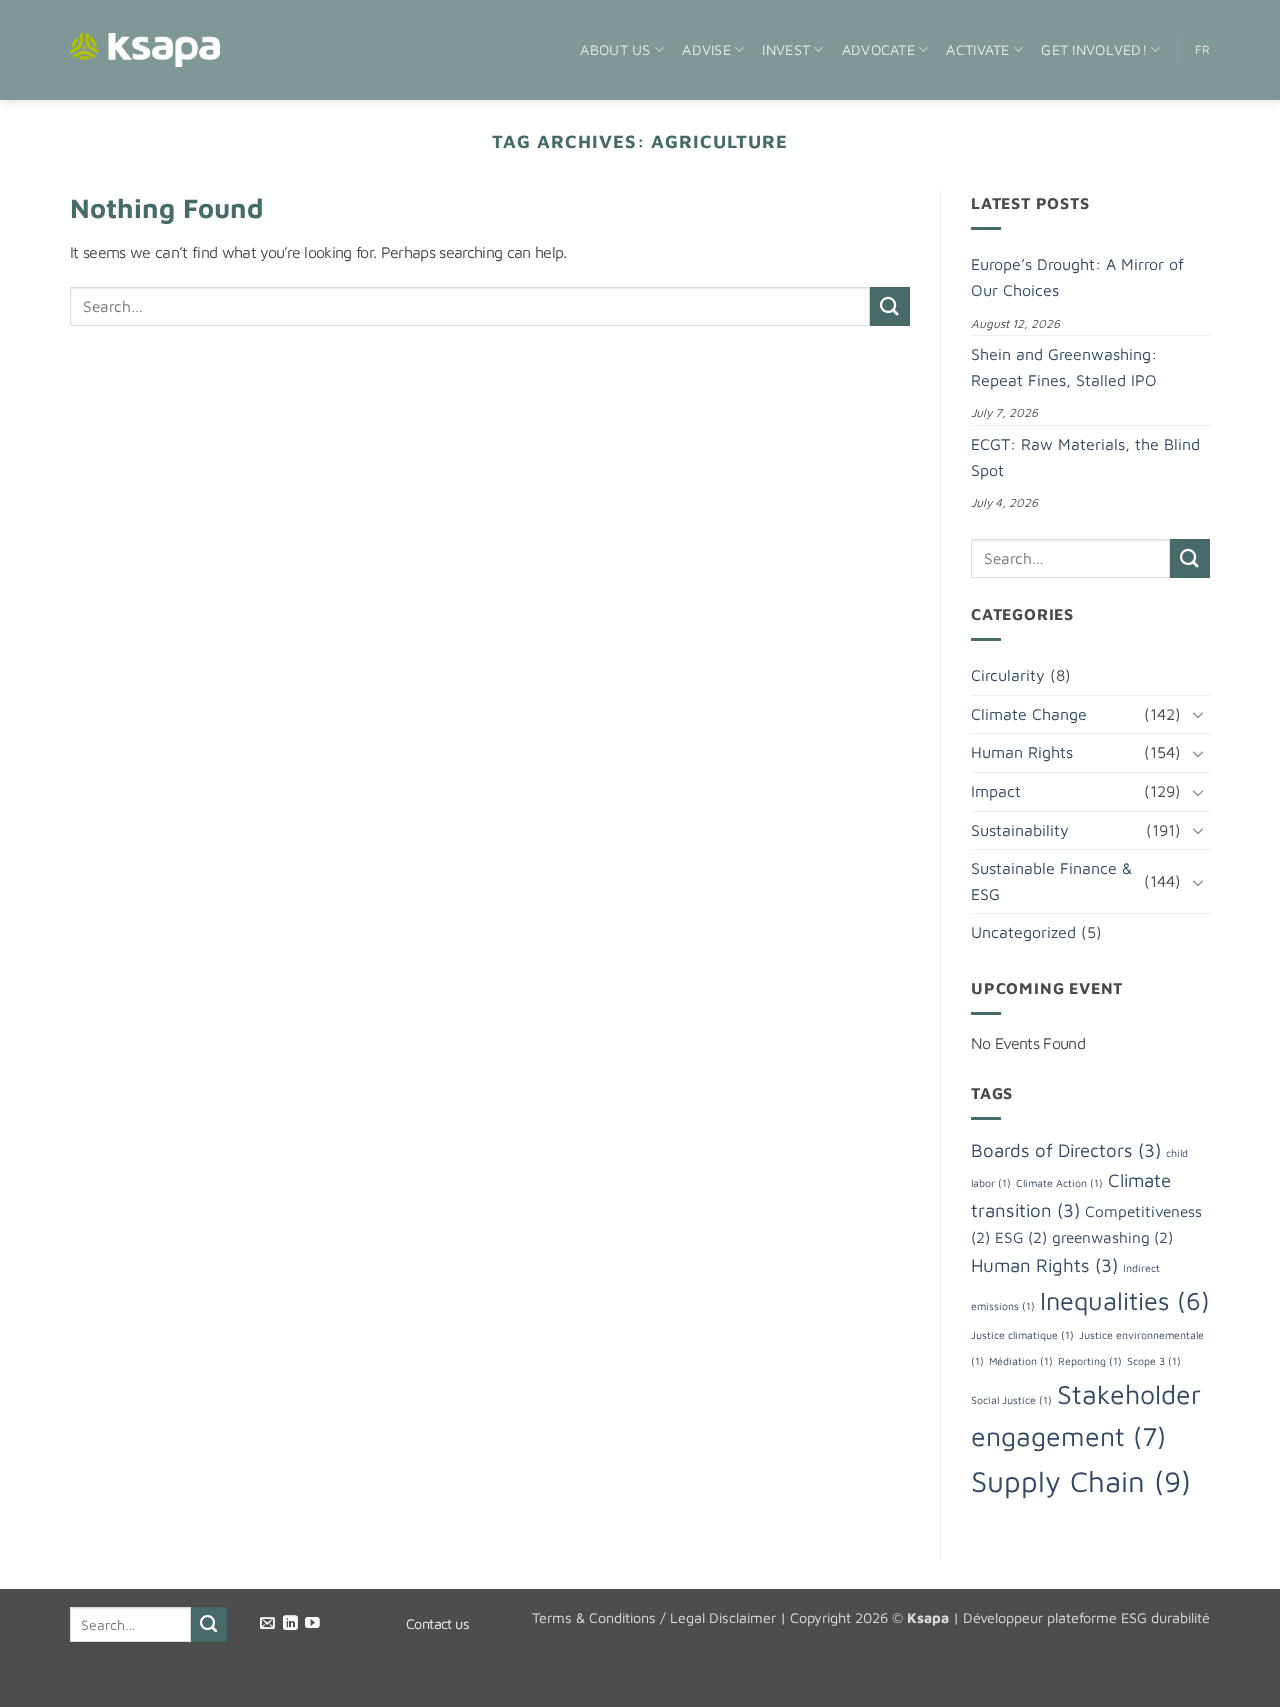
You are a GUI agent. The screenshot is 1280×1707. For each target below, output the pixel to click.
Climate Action (1059, 1183)
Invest (786, 49)
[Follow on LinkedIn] (290, 1624)
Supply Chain (1081, 1481)
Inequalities (1125, 1300)
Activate (977, 49)
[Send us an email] (267, 1624)
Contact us (437, 1623)
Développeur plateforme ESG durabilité (1086, 1617)
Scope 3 (1154, 1361)
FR (1203, 49)
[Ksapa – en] (145, 50)
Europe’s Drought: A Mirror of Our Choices (1077, 277)
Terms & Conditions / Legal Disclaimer (654, 1617)
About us (615, 49)
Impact (996, 791)
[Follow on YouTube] (312, 1624)
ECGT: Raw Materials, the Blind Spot (1085, 457)
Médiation (1021, 1361)
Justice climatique (1022, 1335)
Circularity (1008, 675)
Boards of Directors (1066, 1150)
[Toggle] (1198, 714)
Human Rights (1022, 752)
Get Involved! (1094, 49)
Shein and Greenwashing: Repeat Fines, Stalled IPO (1064, 367)
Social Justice (1011, 1400)
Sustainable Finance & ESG (1051, 881)
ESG (1021, 1237)
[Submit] (890, 306)
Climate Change (1029, 714)
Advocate (878, 49)
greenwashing (1112, 1237)
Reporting (1090, 1361)
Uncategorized (1023, 932)
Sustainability (1020, 830)
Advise (706, 49)
